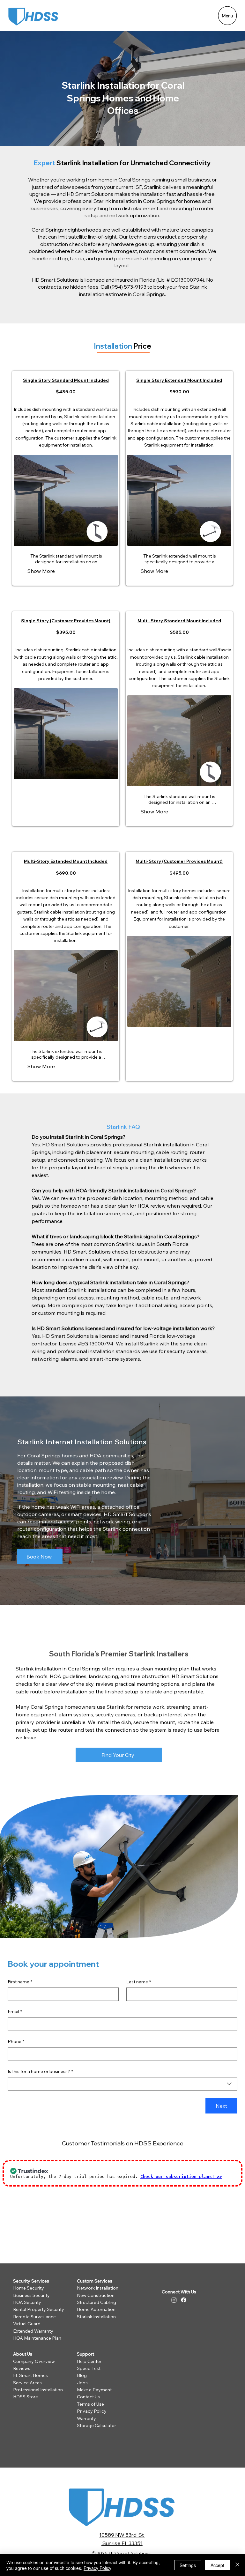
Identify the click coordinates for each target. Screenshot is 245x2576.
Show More (41, 571)
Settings (188, 2565)
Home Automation (96, 2309)
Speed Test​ (89, 2368)
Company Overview (34, 2361)
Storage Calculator (97, 2425)
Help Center (89, 2361)
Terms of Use (90, 2404)
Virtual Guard (27, 2324)
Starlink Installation (96, 2317)
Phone (16, 2041)
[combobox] (122, 2084)
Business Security (31, 2295)
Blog (82, 2375)
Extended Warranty (33, 2331)
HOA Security (27, 2302)
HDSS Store (26, 2397)
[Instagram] (174, 2300)
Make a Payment (94, 2390)
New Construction (96, 2295)
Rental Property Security (39, 2309)
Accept (217, 2565)
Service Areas (27, 2383)
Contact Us (88, 2397)
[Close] (237, 2565)
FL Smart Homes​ (30, 2375)
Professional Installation (38, 2390)
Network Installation (98, 2288)
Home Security (29, 2288)
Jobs (82, 2383)
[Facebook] (184, 2300)
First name (20, 1982)
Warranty (86, 2418)
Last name (139, 1982)
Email (15, 2011)
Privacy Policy (92, 2411)
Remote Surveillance (34, 2317)
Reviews (22, 2368)
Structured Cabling (97, 2302)
